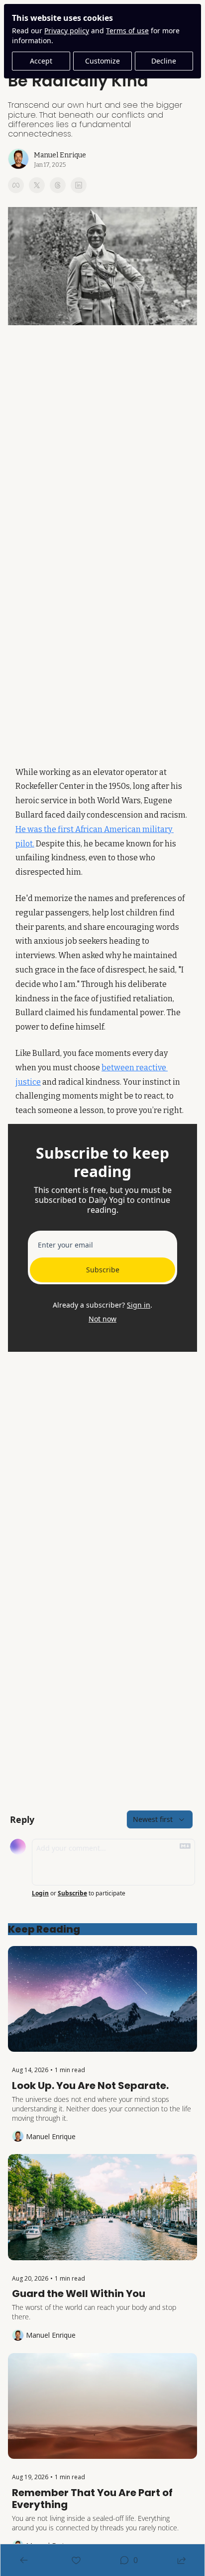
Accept (41, 61)
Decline (164, 61)
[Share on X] (37, 185)
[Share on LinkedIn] (79, 185)
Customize (102, 61)
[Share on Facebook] (16, 185)
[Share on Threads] (58, 185)
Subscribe (103, 1270)
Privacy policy (67, 31)
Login (40, 1893)
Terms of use (127, 31)
